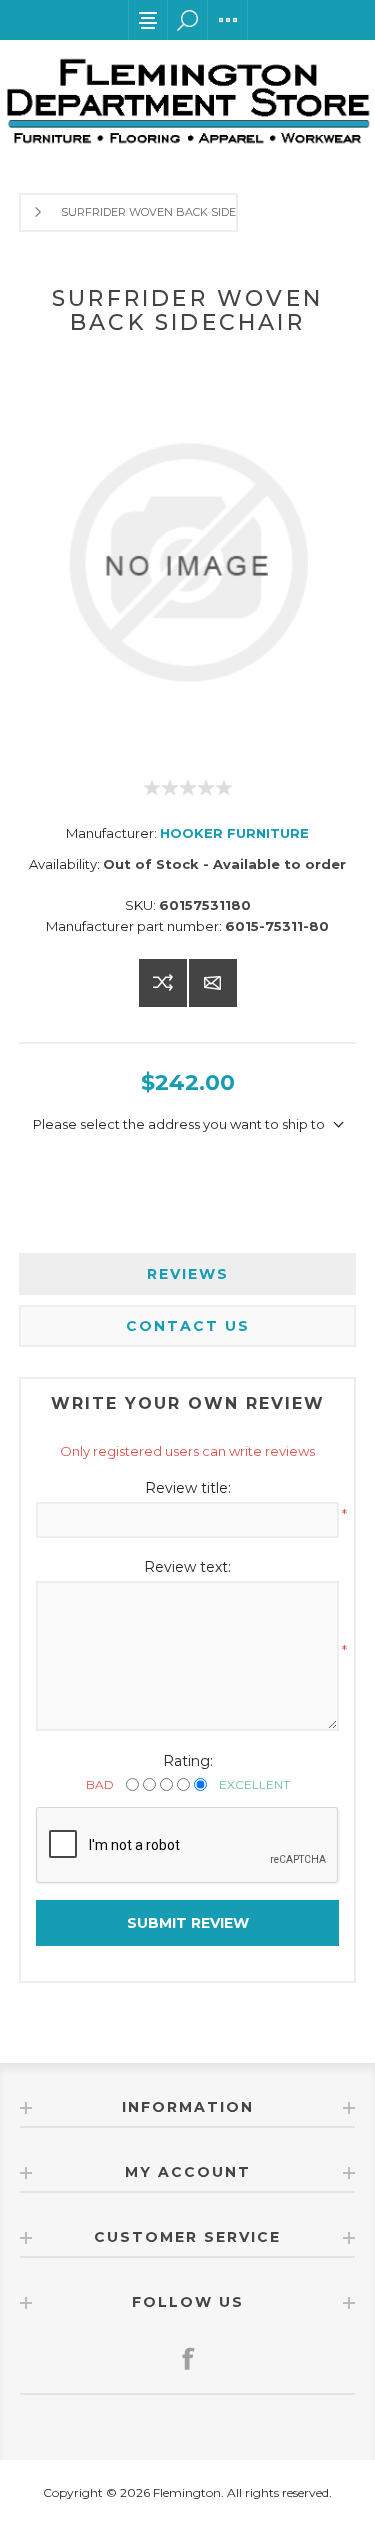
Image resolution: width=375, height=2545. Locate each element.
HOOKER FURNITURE (234, 833)
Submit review (188, 1923)
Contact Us (188, 1326)
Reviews (188, 1274)
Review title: (188, 1488)
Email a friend (213, 983)
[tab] (188, 1274)
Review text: (187, 1567)
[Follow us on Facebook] (188, 2358)
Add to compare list (163, 983)
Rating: (188, 1761)
